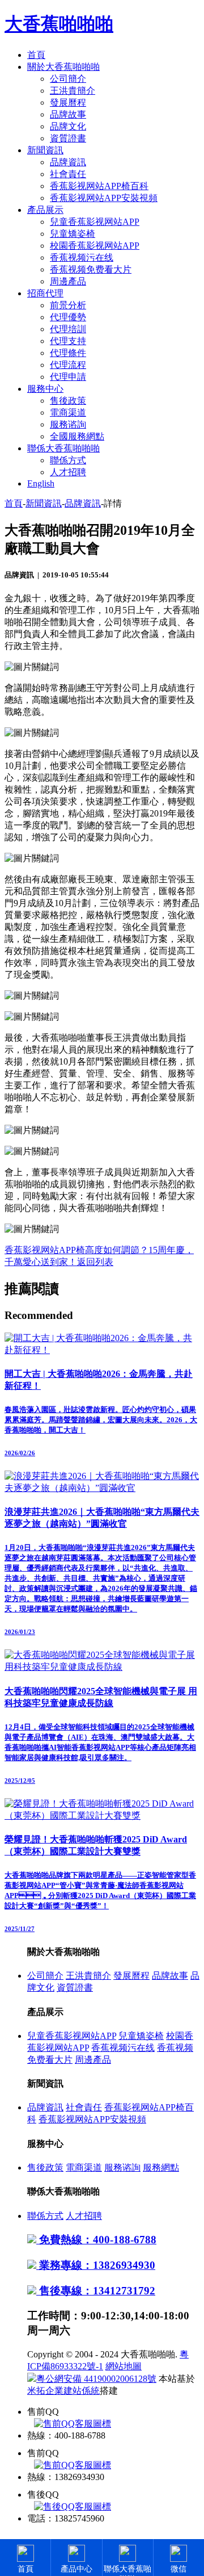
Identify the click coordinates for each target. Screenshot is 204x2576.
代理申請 (68, 377)
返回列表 (95, 1262)
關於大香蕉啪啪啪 (63, 67)
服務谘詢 (68, 424)
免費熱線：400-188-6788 (96, 2240)
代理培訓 (68, 329)
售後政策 (68, 401)
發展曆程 (68, 102)
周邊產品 (68, 281)
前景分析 (68, 305)
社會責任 (68, 174)
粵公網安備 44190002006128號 (96, 2379)
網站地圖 (124, 2366)
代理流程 (68, 365)
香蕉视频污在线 (82, 257)
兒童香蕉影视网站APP (95, 222)
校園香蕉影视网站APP (95, 246)
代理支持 (68, 341)
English (41, 483)
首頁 (36, 55)
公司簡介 (68, 79)
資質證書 (68, 138)
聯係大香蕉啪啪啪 (63, 448)
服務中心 (45, 389)
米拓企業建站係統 (63, 2391)
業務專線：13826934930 (96, 2265)
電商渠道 (68, 412)
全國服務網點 (77, 436)
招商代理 (45, 293)
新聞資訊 (45, 150)
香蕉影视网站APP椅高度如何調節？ (76, 1250)
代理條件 (68, 353)
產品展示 (45, 210)
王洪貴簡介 (73, 91)
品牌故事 (68, 114)
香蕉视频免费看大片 (91, 269)
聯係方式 (68, 460)
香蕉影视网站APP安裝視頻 (104, 198)
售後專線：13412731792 (96, 2291)
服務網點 (161, 2167)
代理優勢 (68, 317)
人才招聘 (68, 472)
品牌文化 (68, 126)
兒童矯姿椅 (73, 234)
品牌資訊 (68, 162)
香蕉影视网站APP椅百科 (99, 186)
